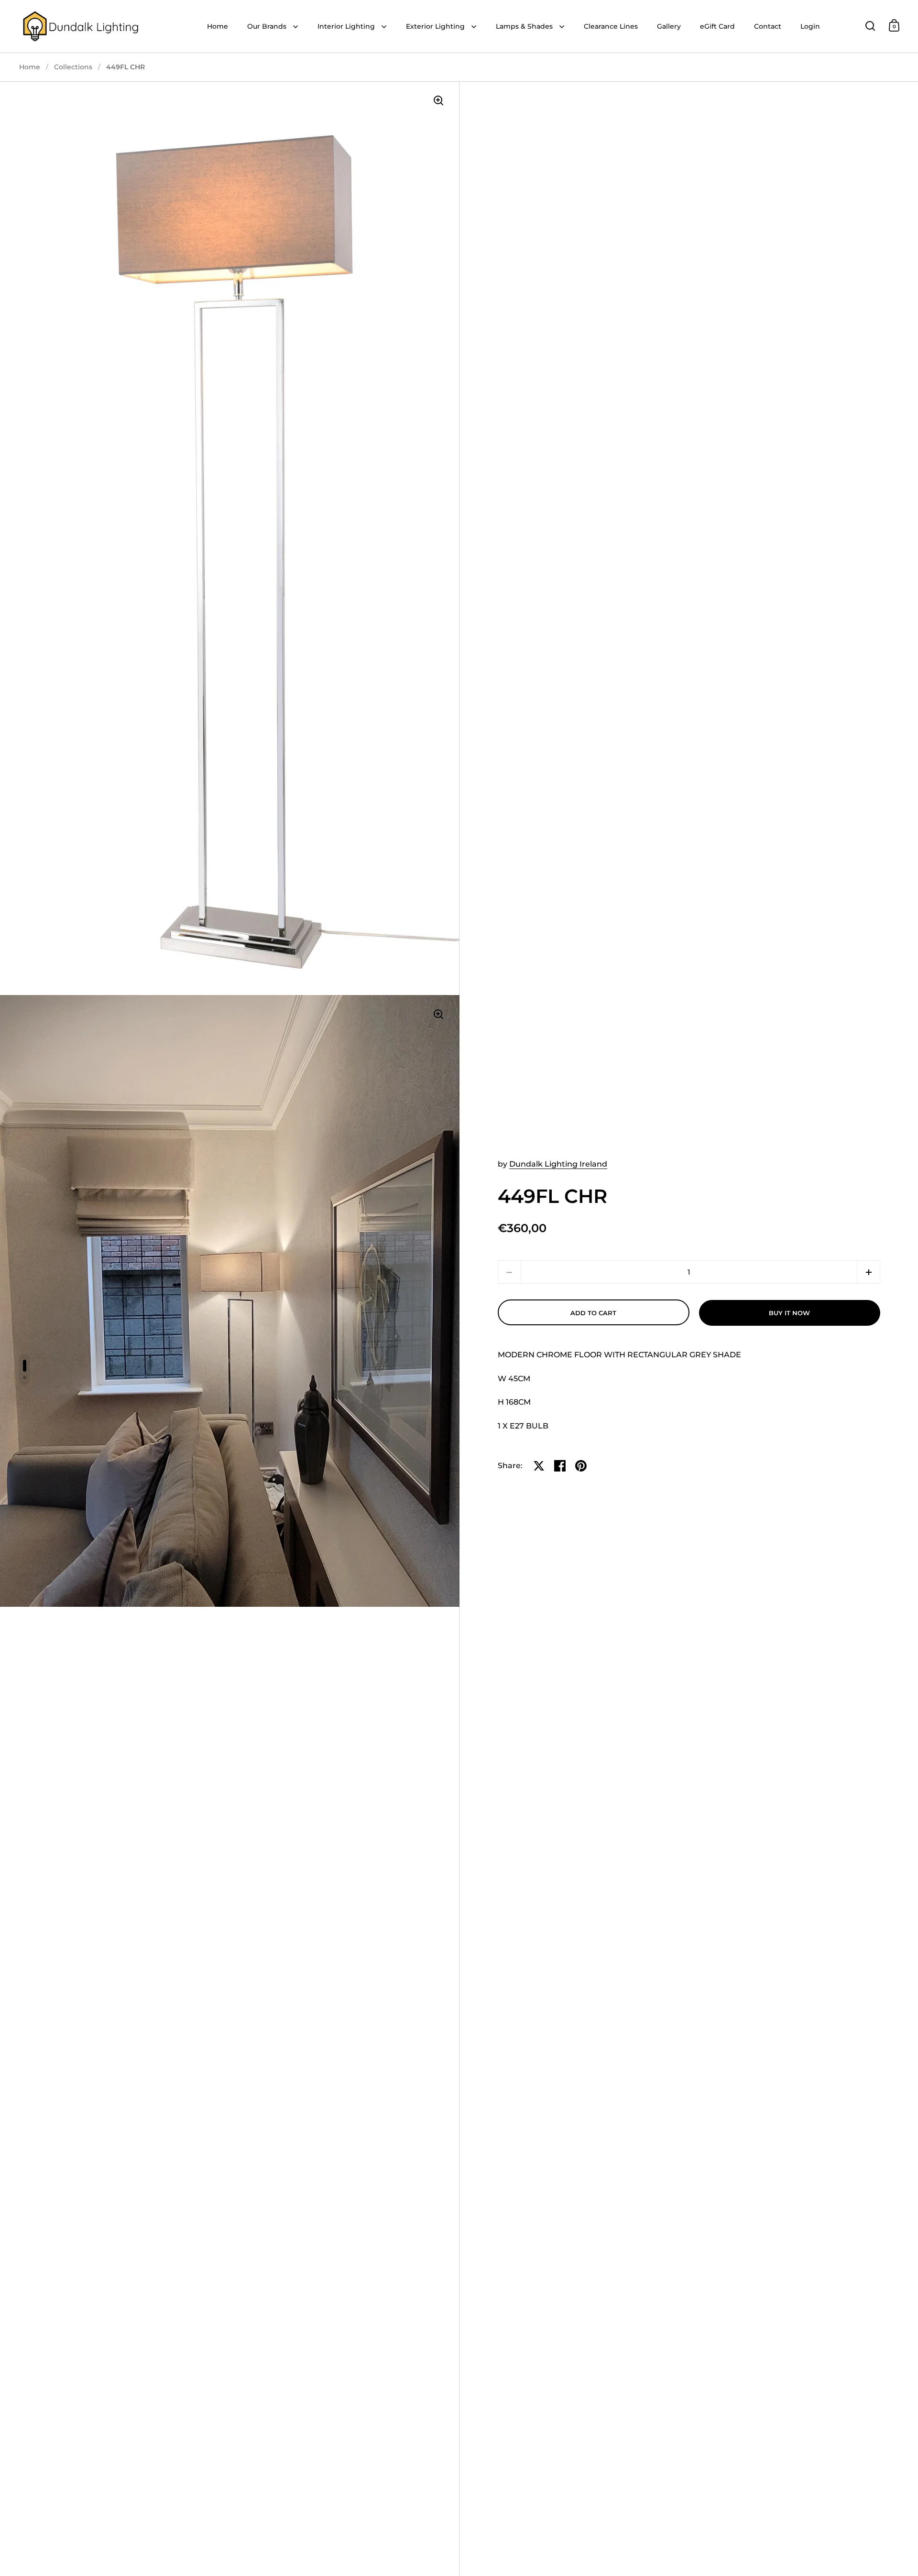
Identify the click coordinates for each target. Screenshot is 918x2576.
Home (30, 67)
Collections (73, 67)
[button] (869, 1272)
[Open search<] (870, 26)
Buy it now (789, 1313)
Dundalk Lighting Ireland (558, 1164)
